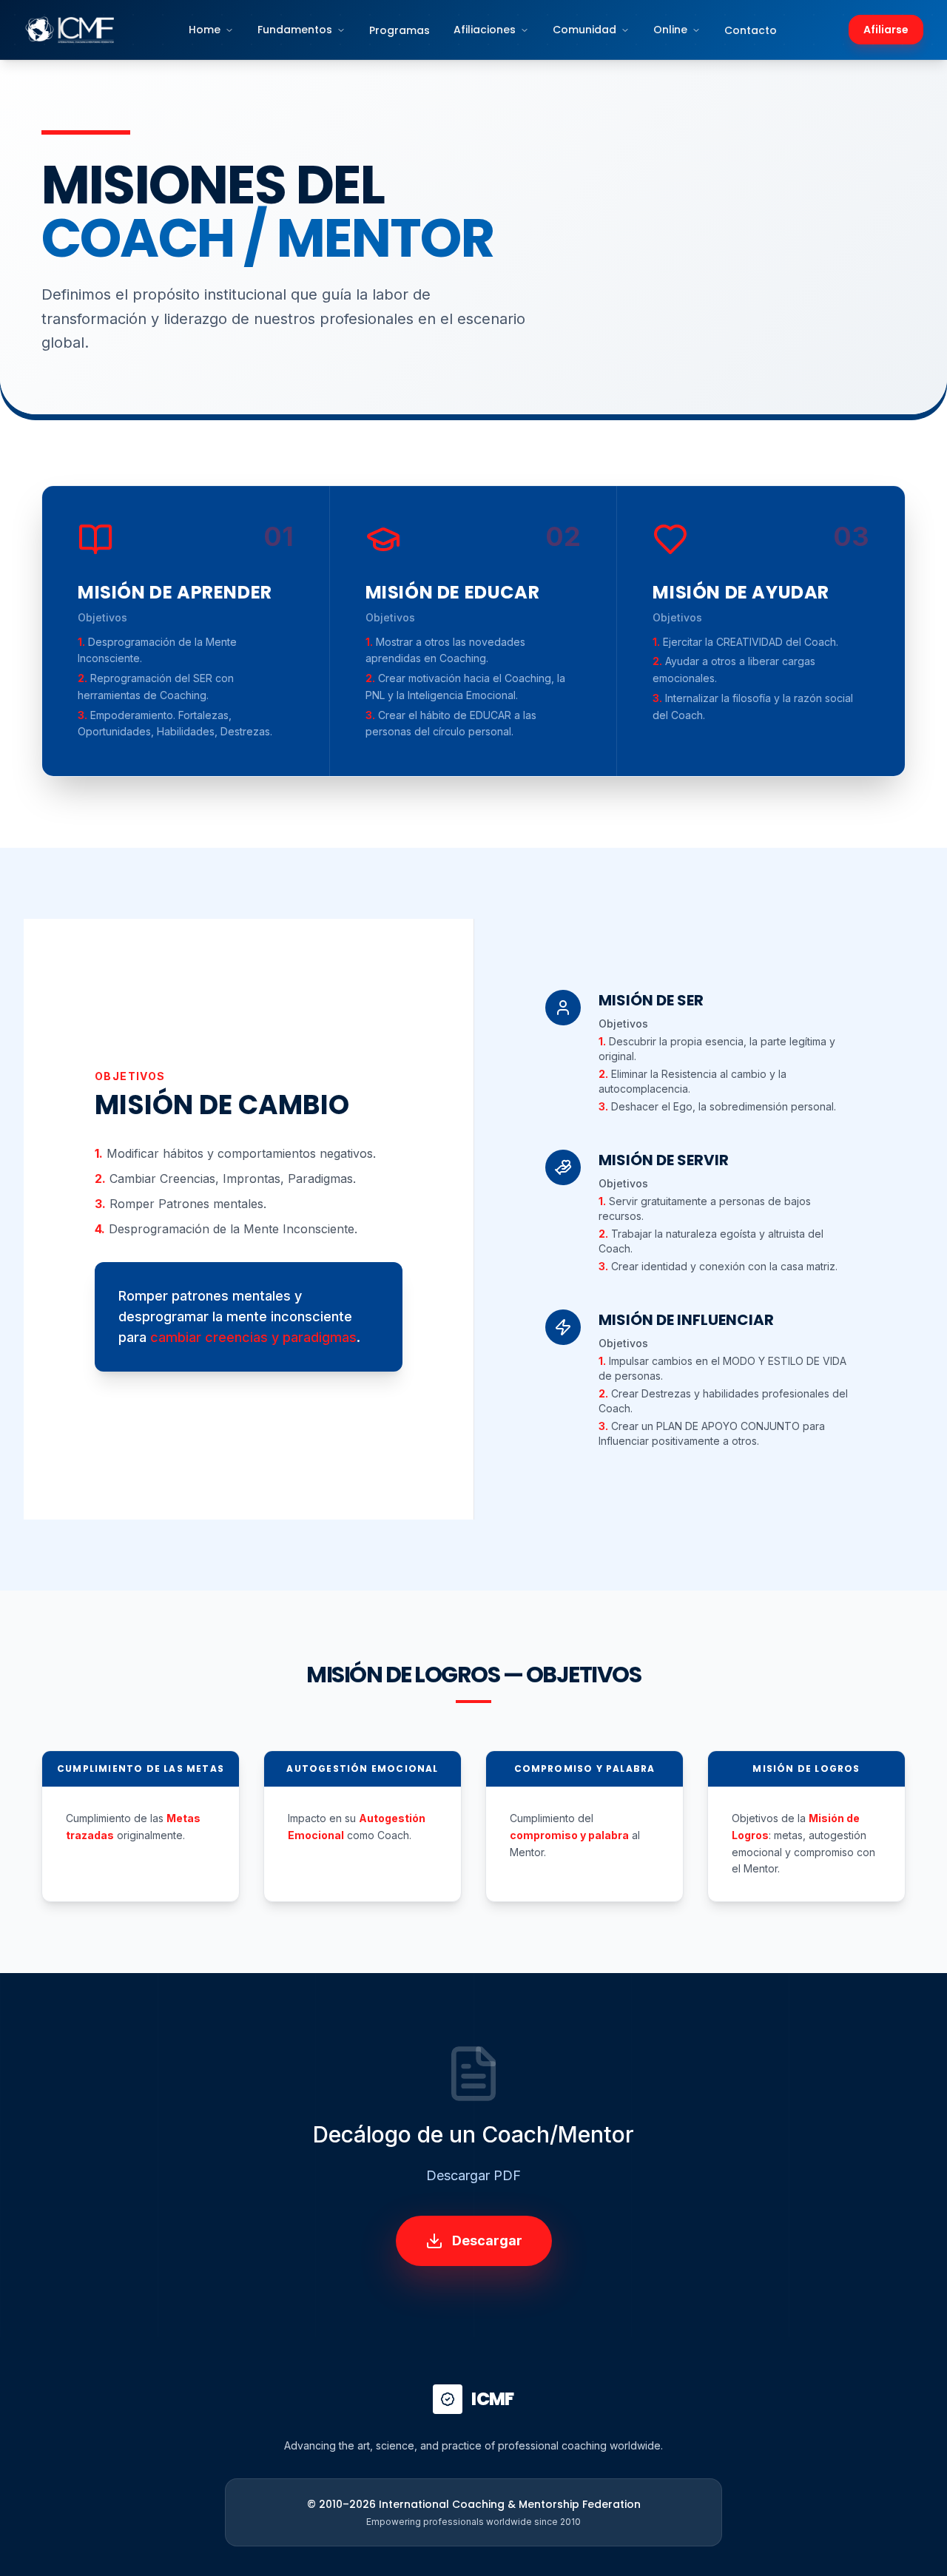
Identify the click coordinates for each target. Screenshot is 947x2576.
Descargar (487, 2240)
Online (670, 30)
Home (205, 30)
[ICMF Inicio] (70, 30)
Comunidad (584, 30)
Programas (400, 30)
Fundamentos (295, 30)
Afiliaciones (485, 30)
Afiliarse (886, 30)
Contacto (751, 30)
